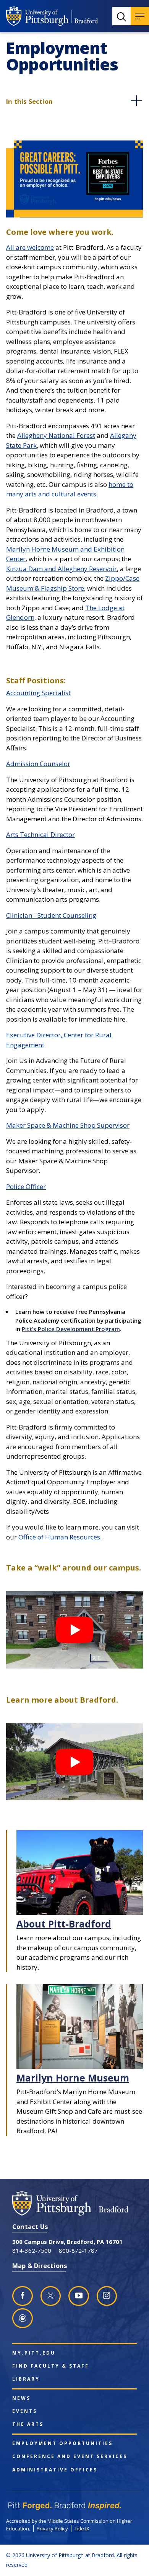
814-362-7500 (32, 2250)
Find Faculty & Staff (51, 2366)
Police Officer (26, 1186)
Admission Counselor (38, 764)
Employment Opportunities (62, 2443)
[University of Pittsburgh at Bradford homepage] (52, 16)
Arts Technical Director (40, 834)
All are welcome (30, 247)
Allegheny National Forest (56, 435)
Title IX (82, 2529)
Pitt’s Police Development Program (71, 1329)
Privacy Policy (52, 2529)
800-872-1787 (78, 2250)
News (21, 2398)
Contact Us (30, 2226)
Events (25, 2411)
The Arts (28, 2424)
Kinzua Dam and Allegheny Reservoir (62, 569)
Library (26, 2379)
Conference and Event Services (70, 2456)
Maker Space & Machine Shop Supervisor (68, 1125)
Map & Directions (40, 2266)
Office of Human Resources (59, 1537)
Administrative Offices (55, 2470)
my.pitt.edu (34, 2353)
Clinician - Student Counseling (51, 915)
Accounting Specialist (38, 693)
